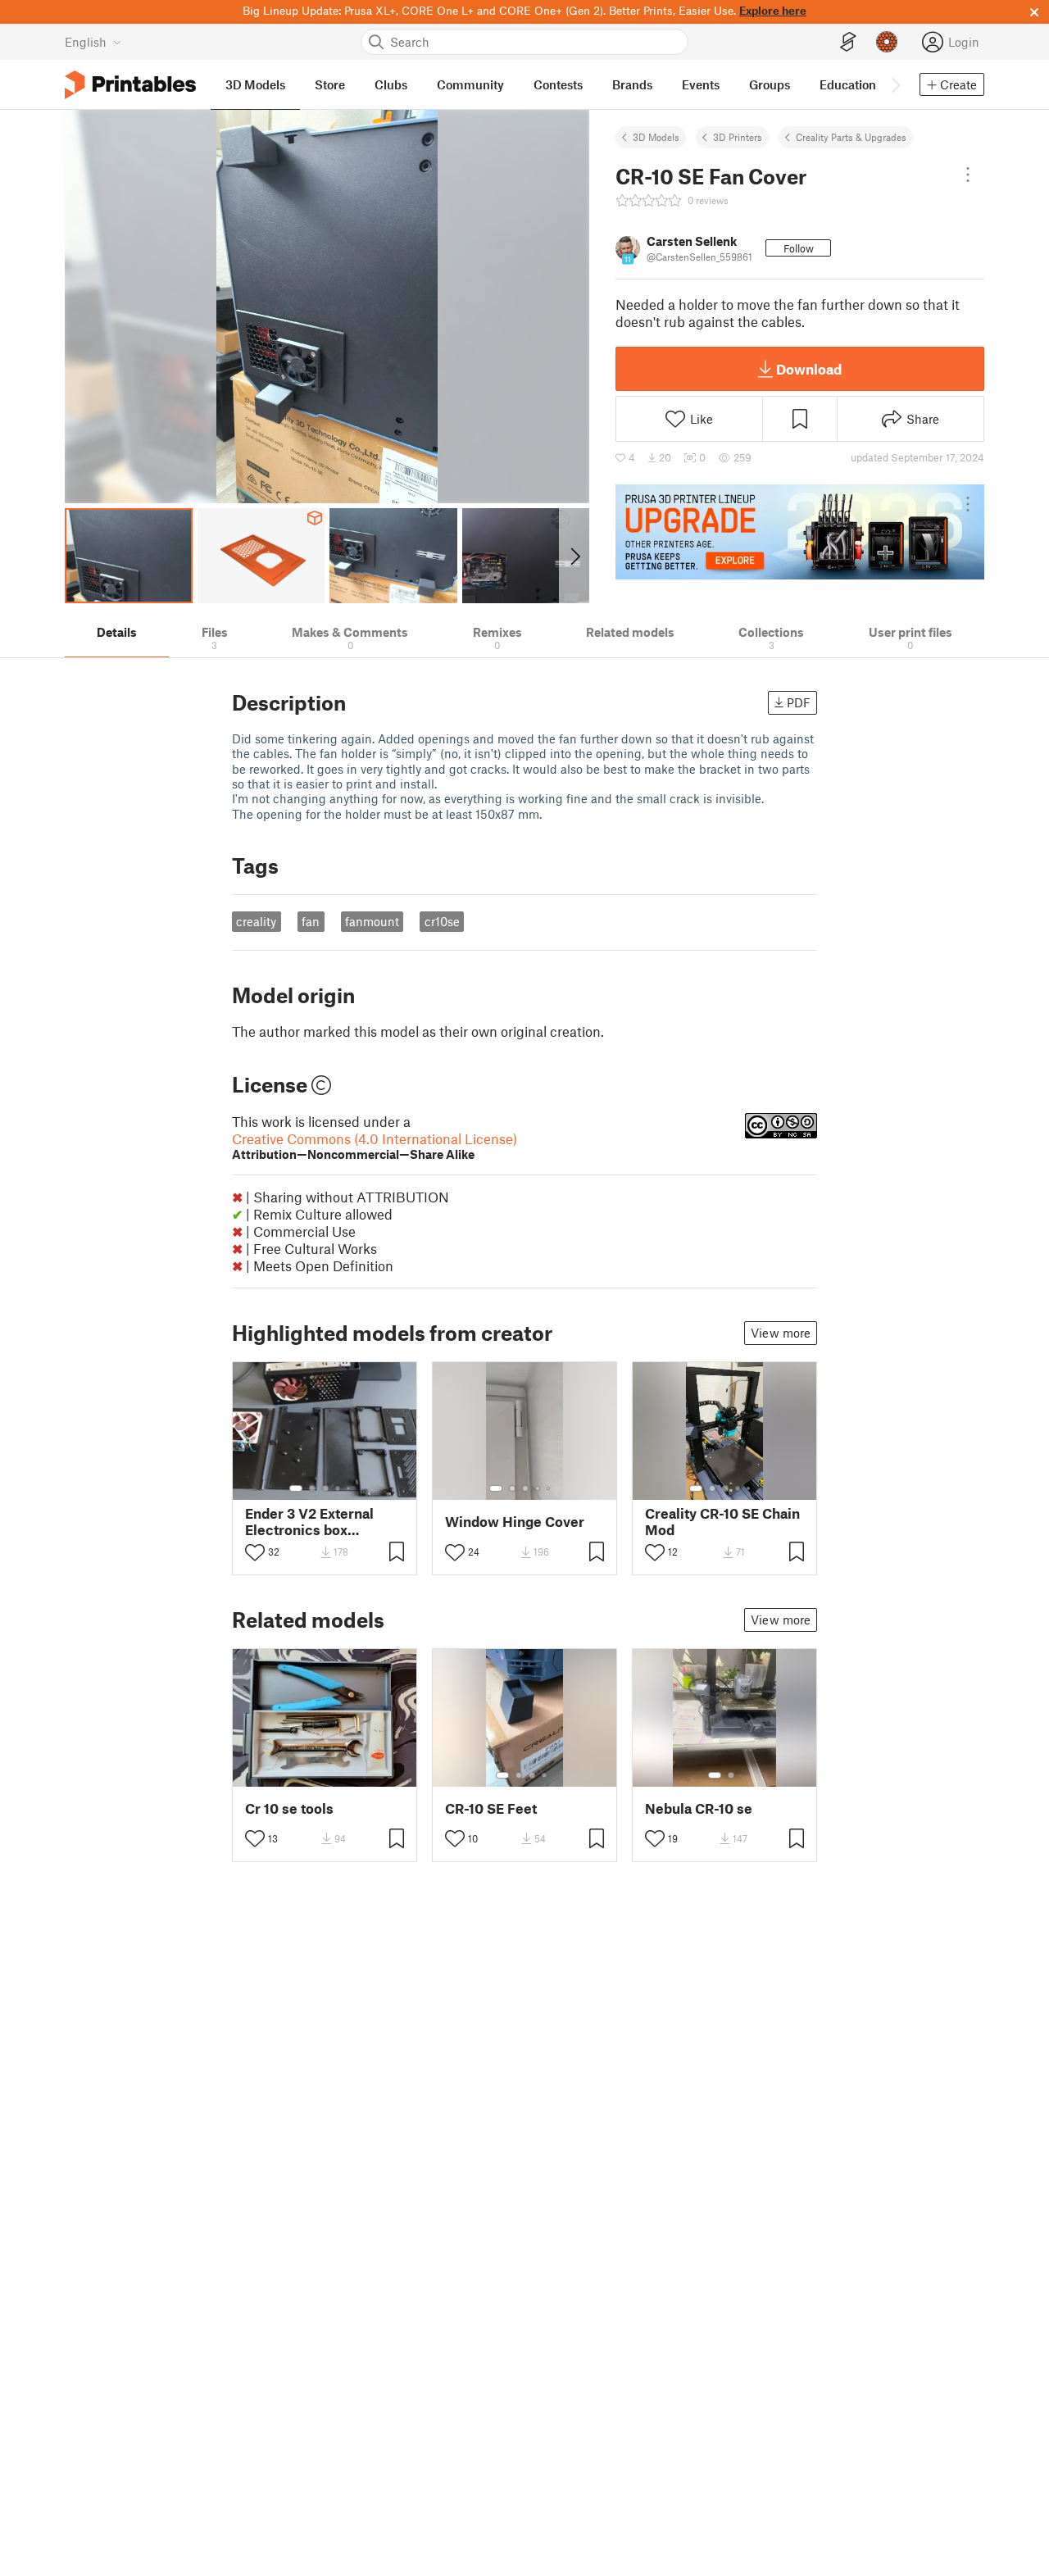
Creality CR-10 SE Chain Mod (722, 1521)
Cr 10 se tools (289, 1808)
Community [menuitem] (470, 84)
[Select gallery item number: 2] (312, 1488)
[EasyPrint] (848, 42)
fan (311, 921)
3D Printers (738, 137)
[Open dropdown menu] (968, 175)
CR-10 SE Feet (491, 1808)
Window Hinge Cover (515, 1522)
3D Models (656, 137)
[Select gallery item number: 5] (350, 1488)
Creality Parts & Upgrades (851, 137)
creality (256, 921)
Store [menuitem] (330, 84)
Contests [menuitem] (558, 84)
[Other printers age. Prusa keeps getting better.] (800, 532)
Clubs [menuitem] (391, 84)
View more (781, 1333)
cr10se (442, 921)
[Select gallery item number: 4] (338, 1488)
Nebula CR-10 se (699, 1808)
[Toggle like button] (255, 1552)
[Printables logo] (130, 85)
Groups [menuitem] (770, 84)
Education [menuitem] (848, 84)
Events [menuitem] (701, 84)
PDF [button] (799, 702)
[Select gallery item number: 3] (325, 1488)
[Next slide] (574, 556)
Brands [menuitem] (632, 84)
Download (809, 369)
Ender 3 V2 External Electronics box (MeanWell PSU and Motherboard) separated (310, 1521)
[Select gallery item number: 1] (296, 1488)
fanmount (372, 921)
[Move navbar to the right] (895, 84)
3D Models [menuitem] (255, 84)
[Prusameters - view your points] (887, 42)
